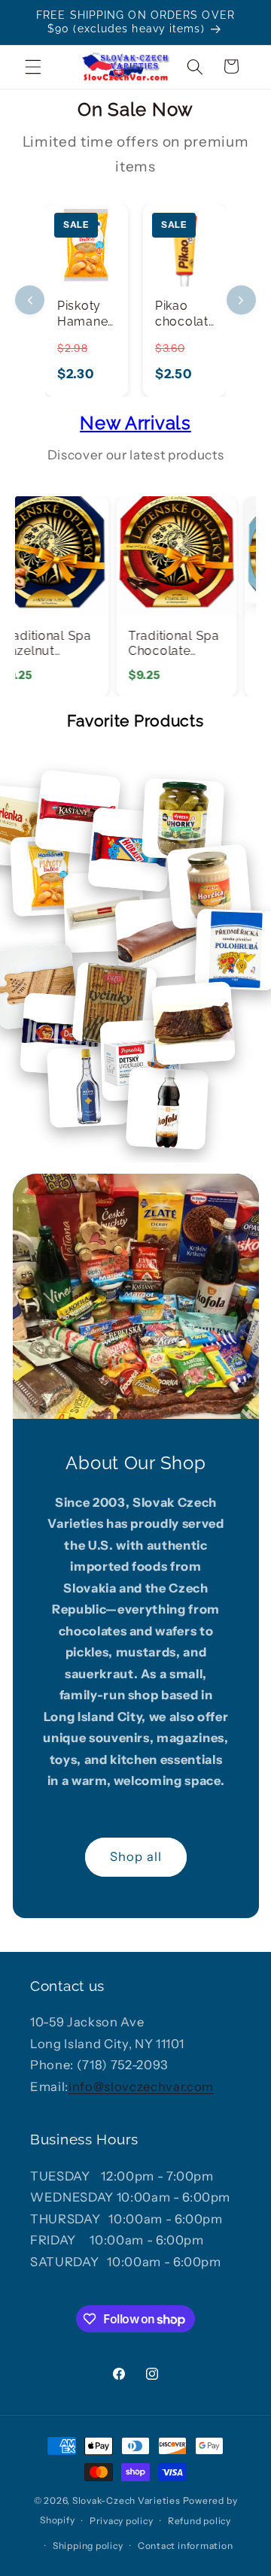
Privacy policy (122, 2521)
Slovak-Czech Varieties (126, 2500)
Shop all (136, 1856)
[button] (33, 66)
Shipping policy (88, 2546)
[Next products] (241, 300)
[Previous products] (30, 300)
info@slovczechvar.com (141, 2087)
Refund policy (199, 2521)
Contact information (186, 2546)
